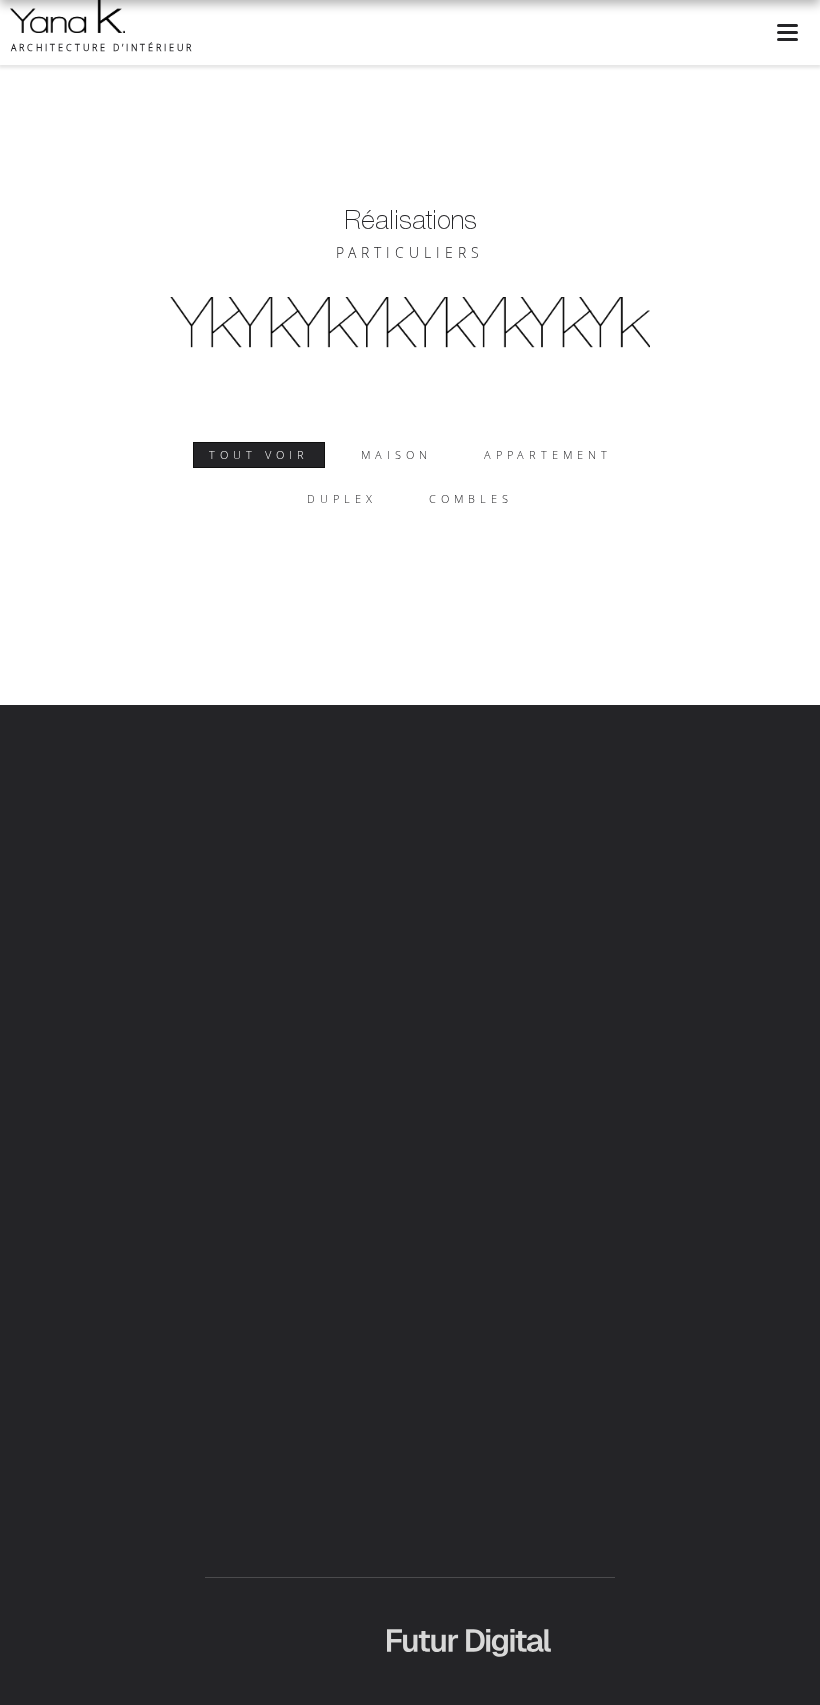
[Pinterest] (471, 1350)
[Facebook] (388, 1350)
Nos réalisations (528, 830)
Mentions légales (399, 882)
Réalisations (410, 219)
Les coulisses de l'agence (694, 830)
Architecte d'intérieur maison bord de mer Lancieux (259, 1561)
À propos (190, 830)
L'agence (279, 830)
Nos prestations (391, 830)
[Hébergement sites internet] (469, 1677)
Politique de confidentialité (573, 882)
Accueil (106, 830)
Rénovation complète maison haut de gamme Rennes (270, 1604)
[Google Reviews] (499, 1350)
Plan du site (731, 882)
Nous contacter (261, 882)
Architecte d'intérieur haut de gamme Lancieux (328, 1582)
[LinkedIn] (444, 1350)
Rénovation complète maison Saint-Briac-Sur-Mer (563, 1690)
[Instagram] (416, 1350)
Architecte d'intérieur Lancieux (620, 1582)
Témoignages (135, 882)
